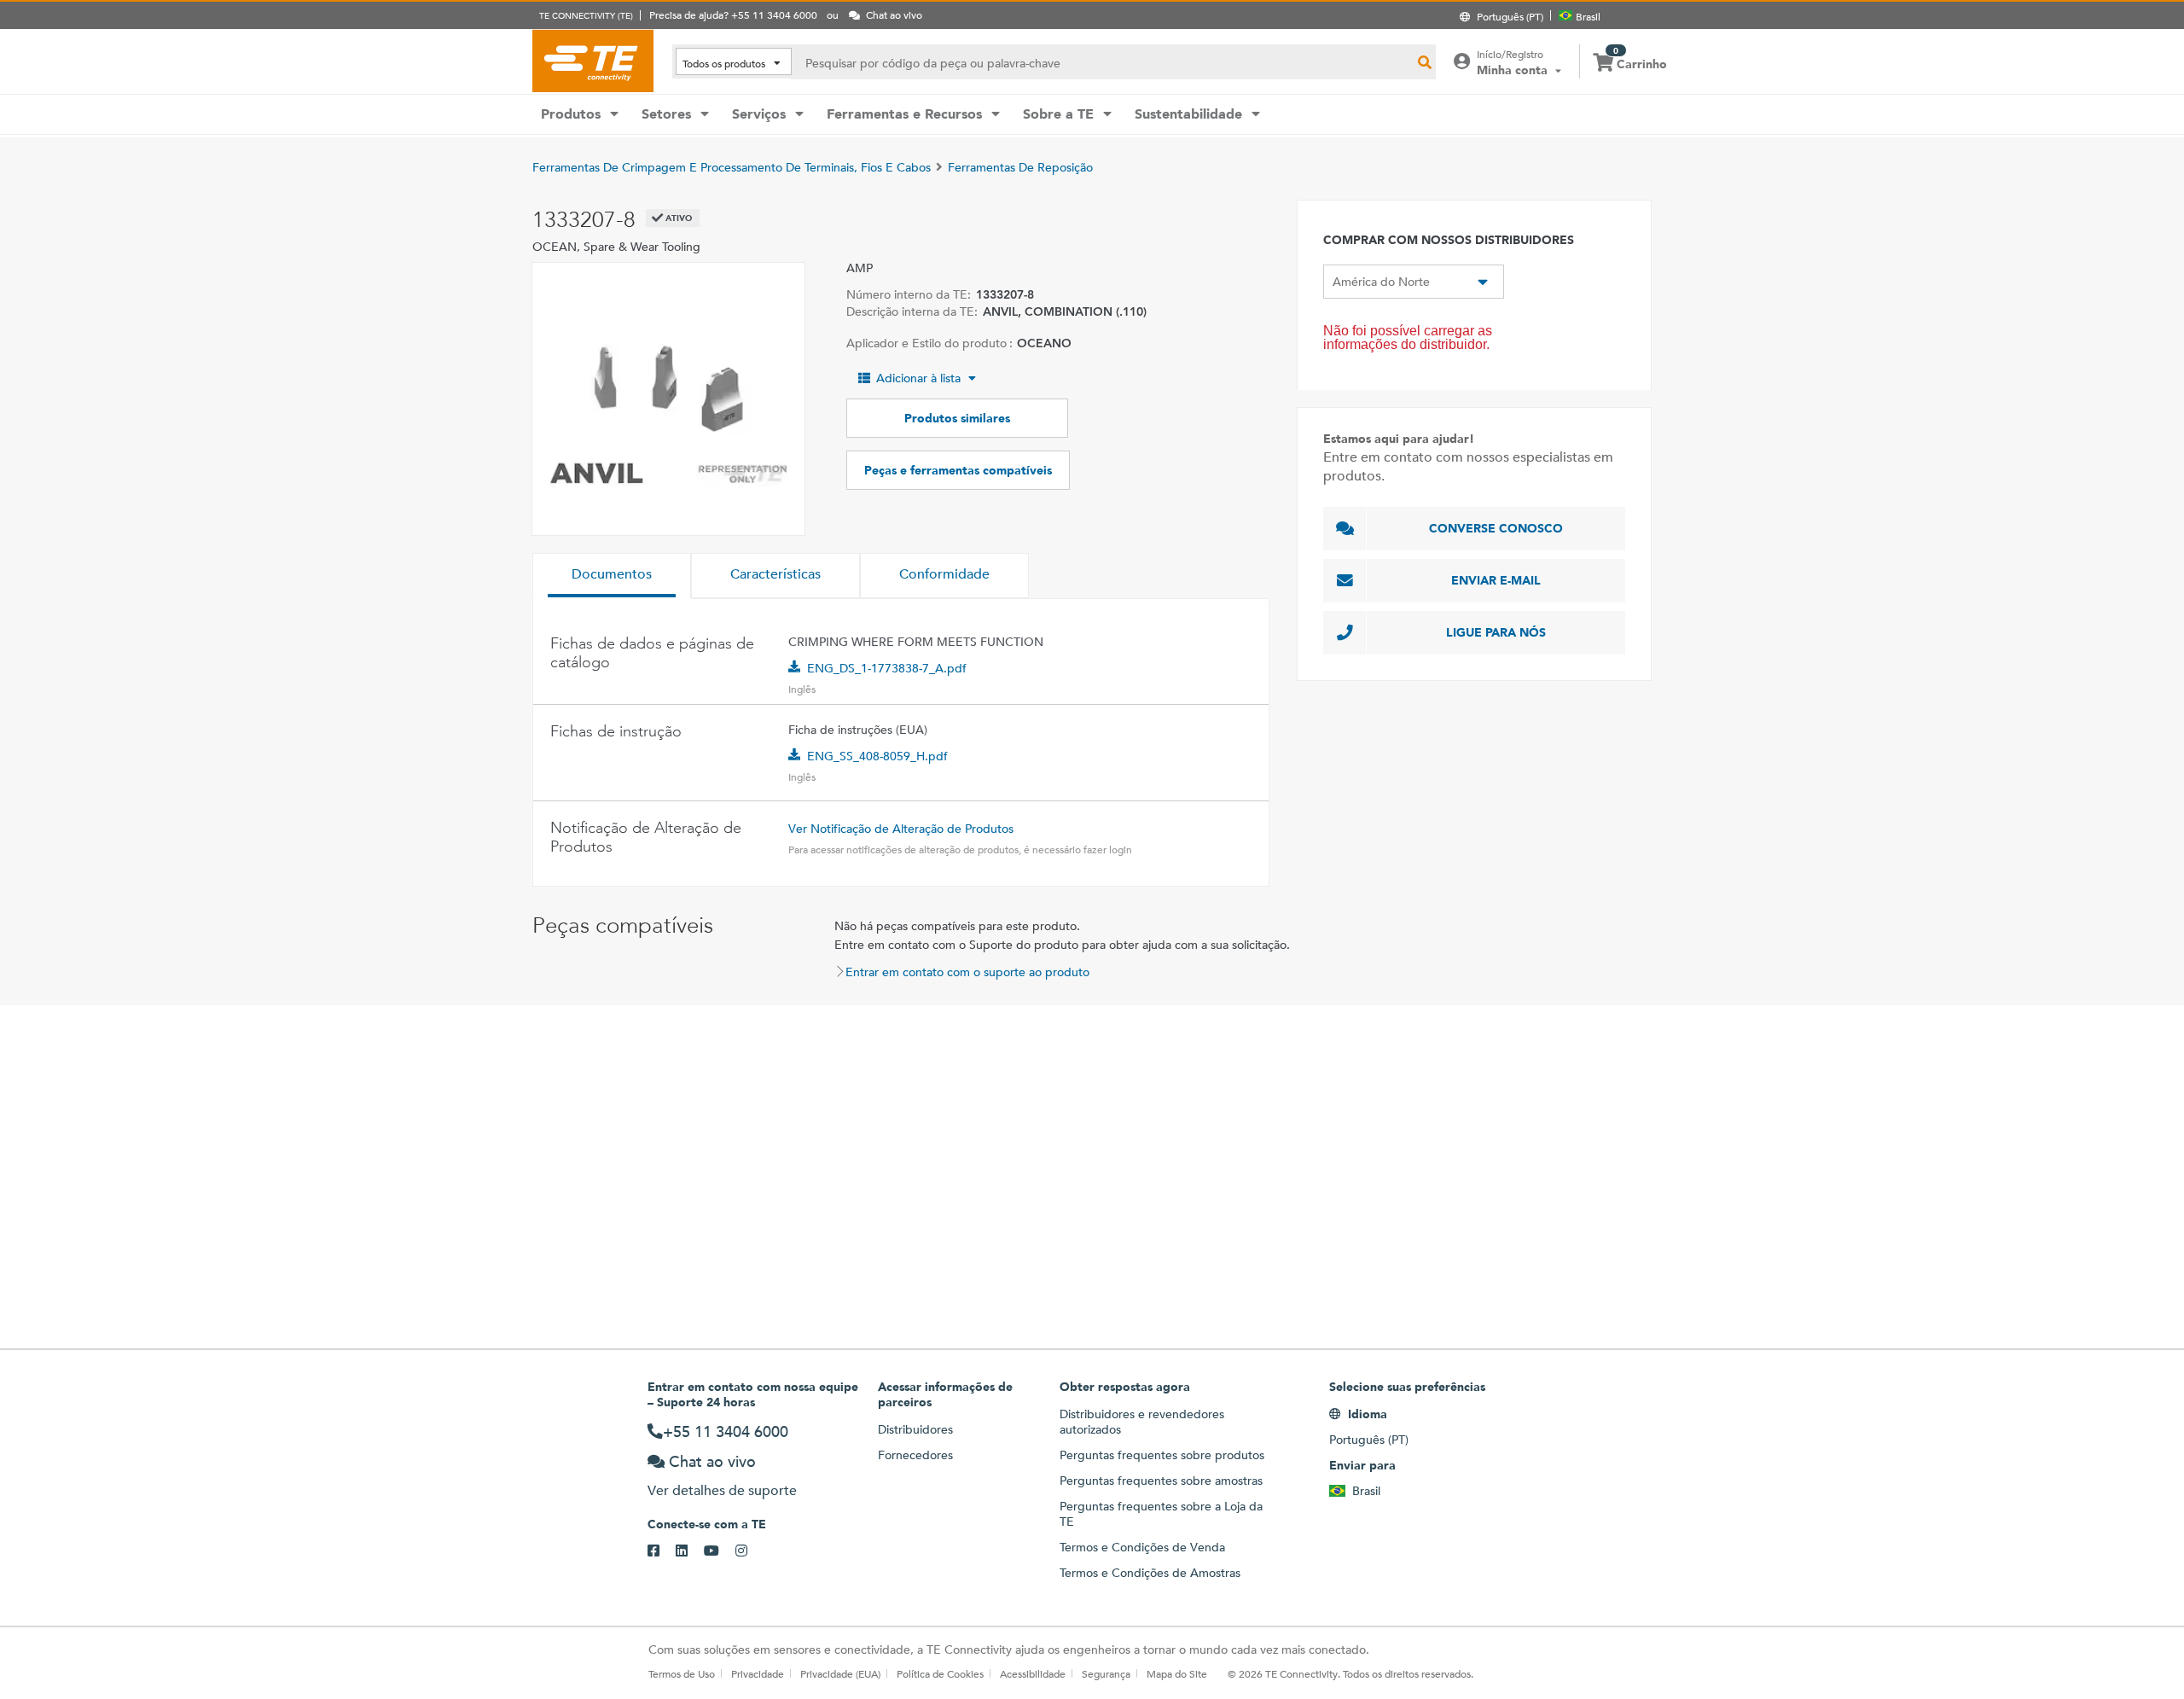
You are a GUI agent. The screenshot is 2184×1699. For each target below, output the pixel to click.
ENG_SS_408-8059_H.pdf (877, 756)
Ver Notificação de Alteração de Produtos (901, 829)
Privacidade (758, 1673)
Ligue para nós (1496, 632)
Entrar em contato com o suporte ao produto (967, 972)
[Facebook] (662, 1551)
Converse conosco (1496, 528)
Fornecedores (915, 1455)
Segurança (1106, 1673)
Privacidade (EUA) (840, 1673)
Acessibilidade (1033, 1673)
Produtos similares (957, 418)
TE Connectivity (593, 61)
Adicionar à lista (918, 378)
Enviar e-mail (1496, 580)
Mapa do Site (1177, 1673)
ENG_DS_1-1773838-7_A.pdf (887, 668)
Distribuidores (915, 1429)
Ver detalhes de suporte (722, 1490)
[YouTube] (720, 1551)
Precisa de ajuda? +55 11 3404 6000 (733, 15)
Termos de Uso (682, 1673)
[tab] (612, 576)
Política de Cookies (940, 1673)
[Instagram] (749, 1551)
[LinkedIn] (690, 1551)
